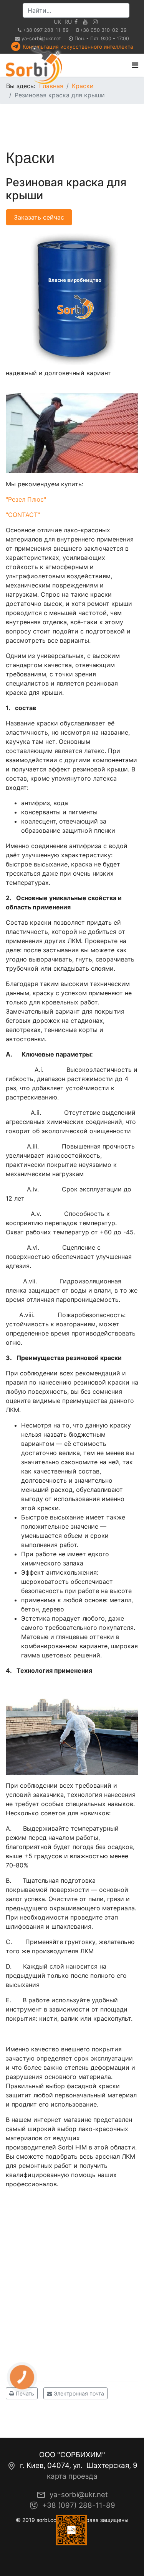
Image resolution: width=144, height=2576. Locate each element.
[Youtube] (85, 22)
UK (57, 22)
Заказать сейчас (39, 217)
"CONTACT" (23, 515)
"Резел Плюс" (26, 499)
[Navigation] (135, 65)
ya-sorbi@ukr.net (41, 39)
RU (68, 22)
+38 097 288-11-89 (46, 30)
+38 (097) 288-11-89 (79, 2505)
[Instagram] (95, 22)
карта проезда (72, 2476)
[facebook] (76, 22)
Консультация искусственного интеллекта (78, 47)
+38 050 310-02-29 (103, 30)
